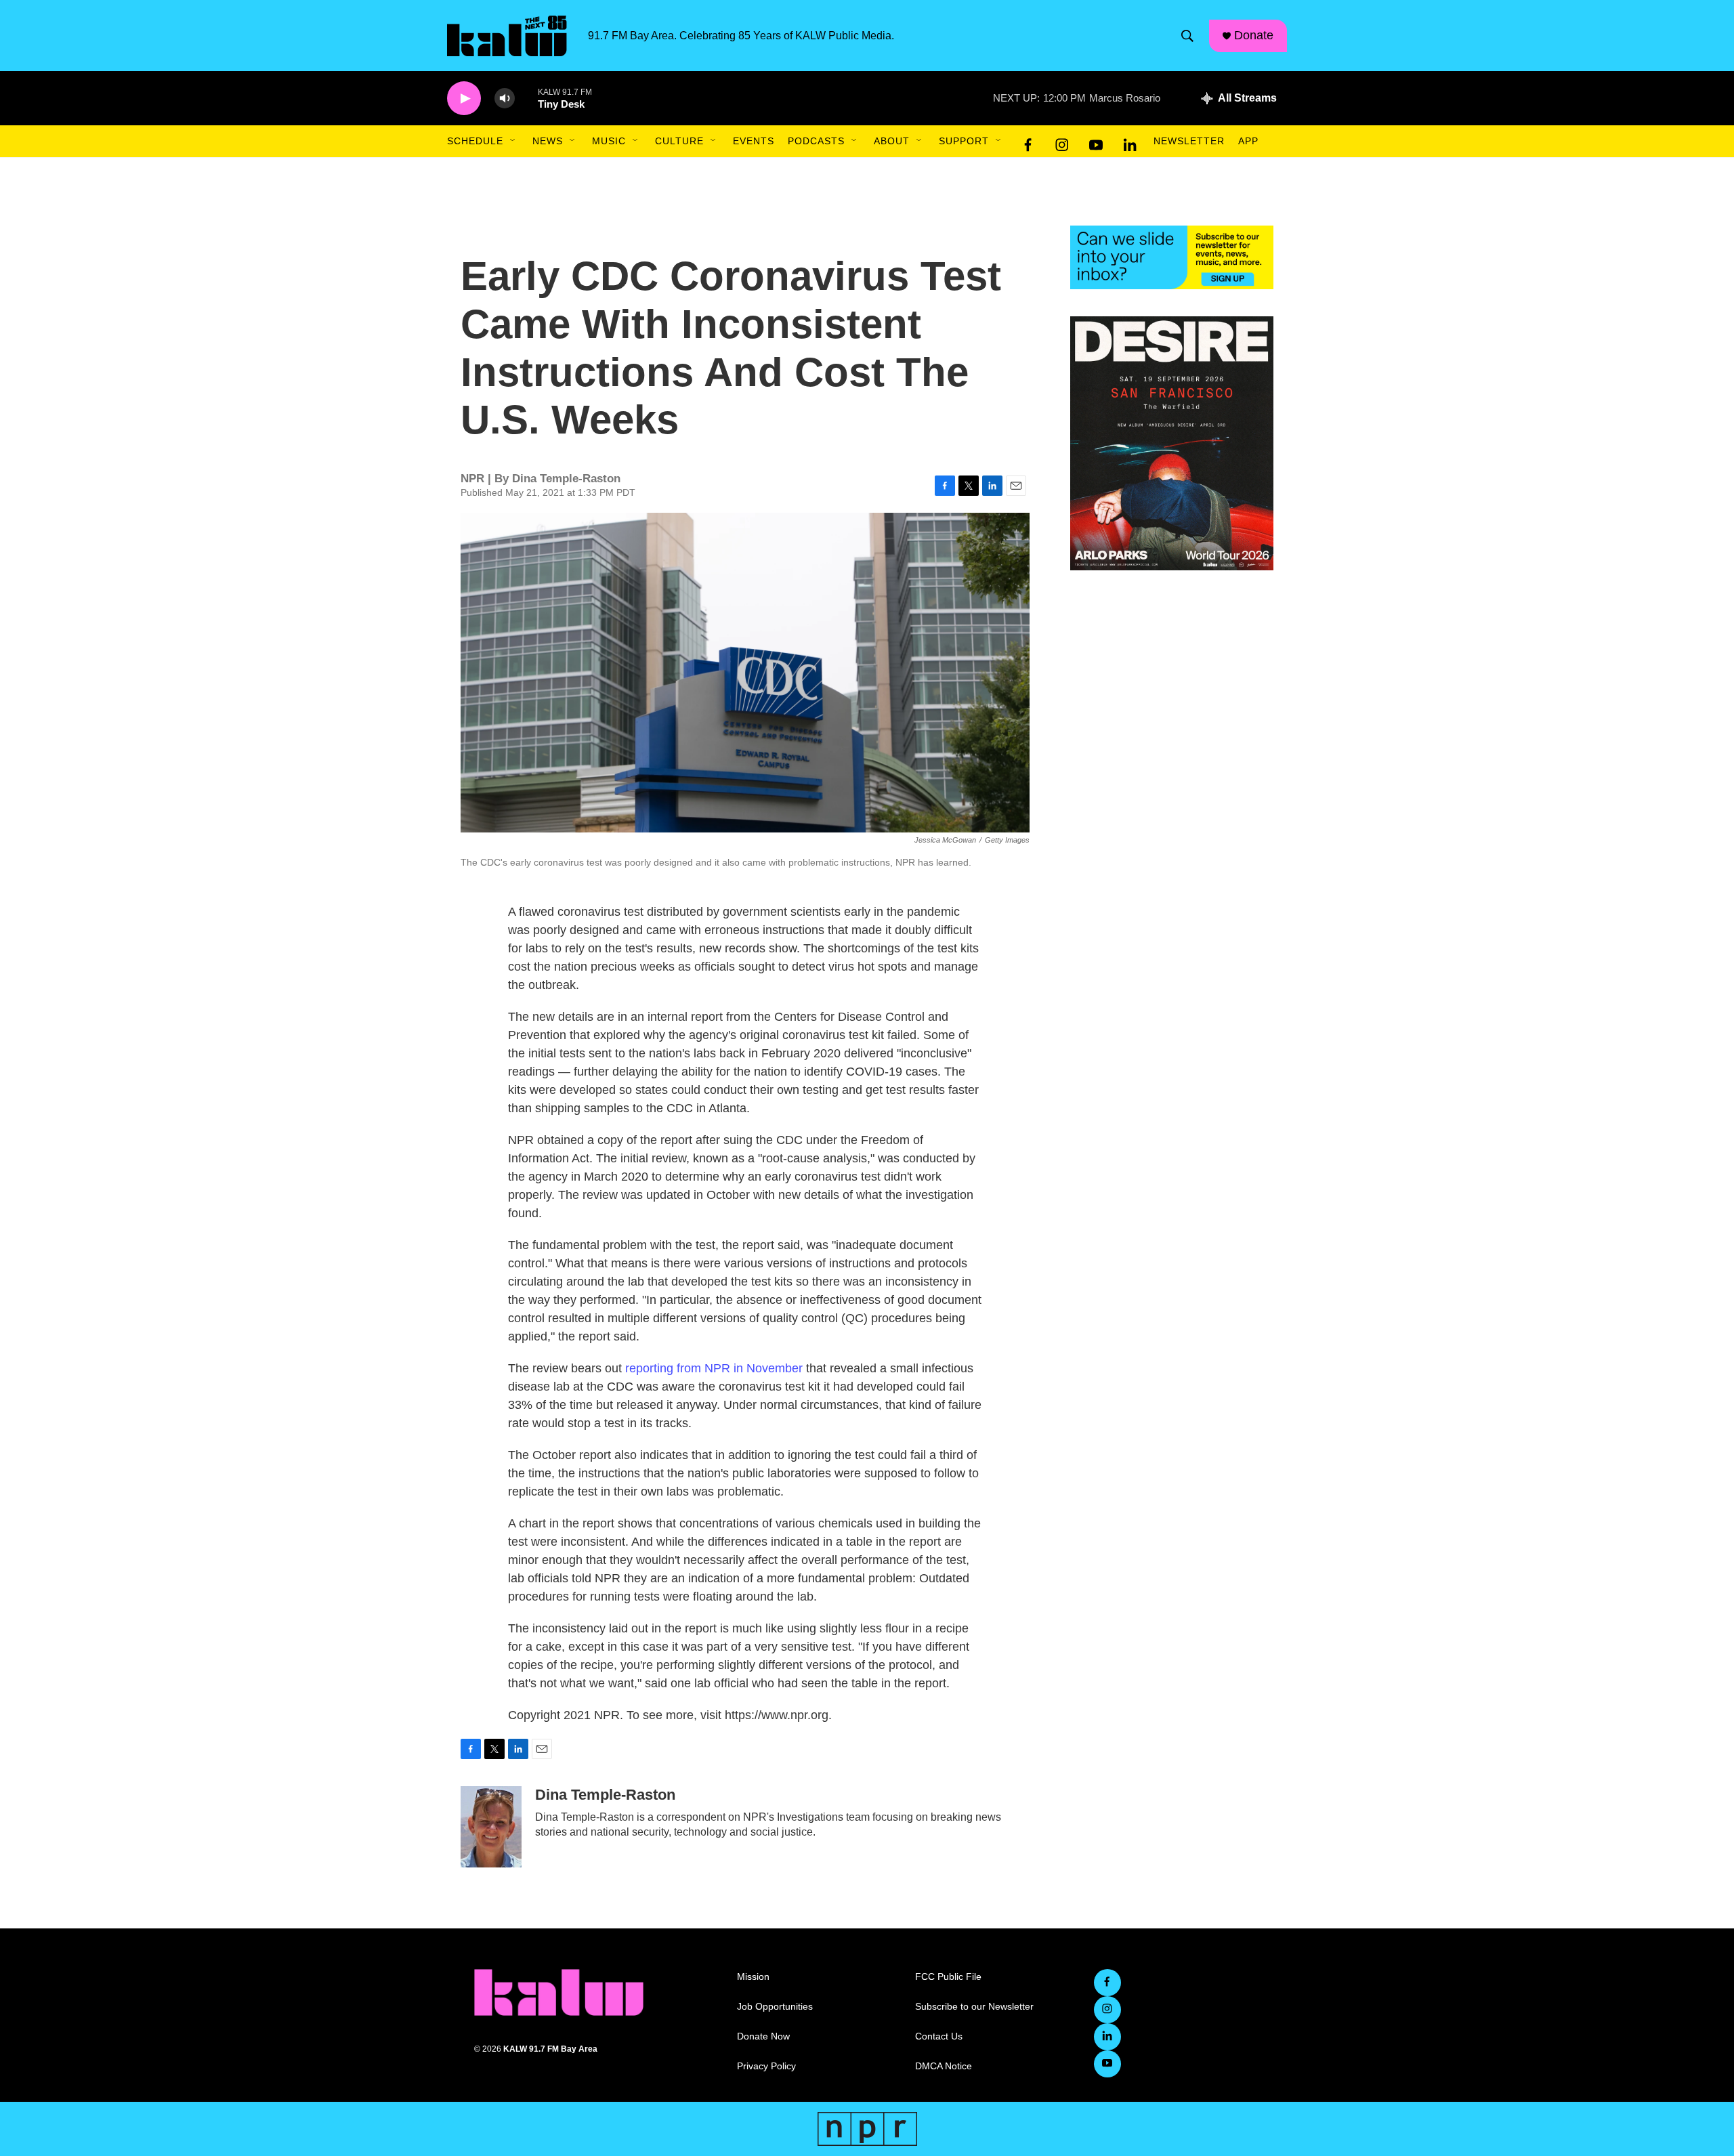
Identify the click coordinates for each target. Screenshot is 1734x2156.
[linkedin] (1130, 142)
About (892, 141)
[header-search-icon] (1187, 36)
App (1248, 141)
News (548, 141)
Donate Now (763, 2036)
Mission (753, 1977)
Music (609, 141)
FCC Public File (948, 1977)
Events (754, 141)
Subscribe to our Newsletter (974, 2007)
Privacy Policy (766, 2066)
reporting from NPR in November (716, 1368)
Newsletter (1189, 141)
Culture (679, 141)
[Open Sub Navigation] (513, 141)
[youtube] (1096, 142)
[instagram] (1062, 142)
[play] (464, 99)
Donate (1254, 35)
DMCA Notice (944, 2066)
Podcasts (816, 141)
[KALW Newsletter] (1172, 257)
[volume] (505, 99)
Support (964, 141)
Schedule (475, 141)
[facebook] (1028, 142)
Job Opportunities (775, 2007)
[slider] (526, 98)
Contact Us (939, 2036)
